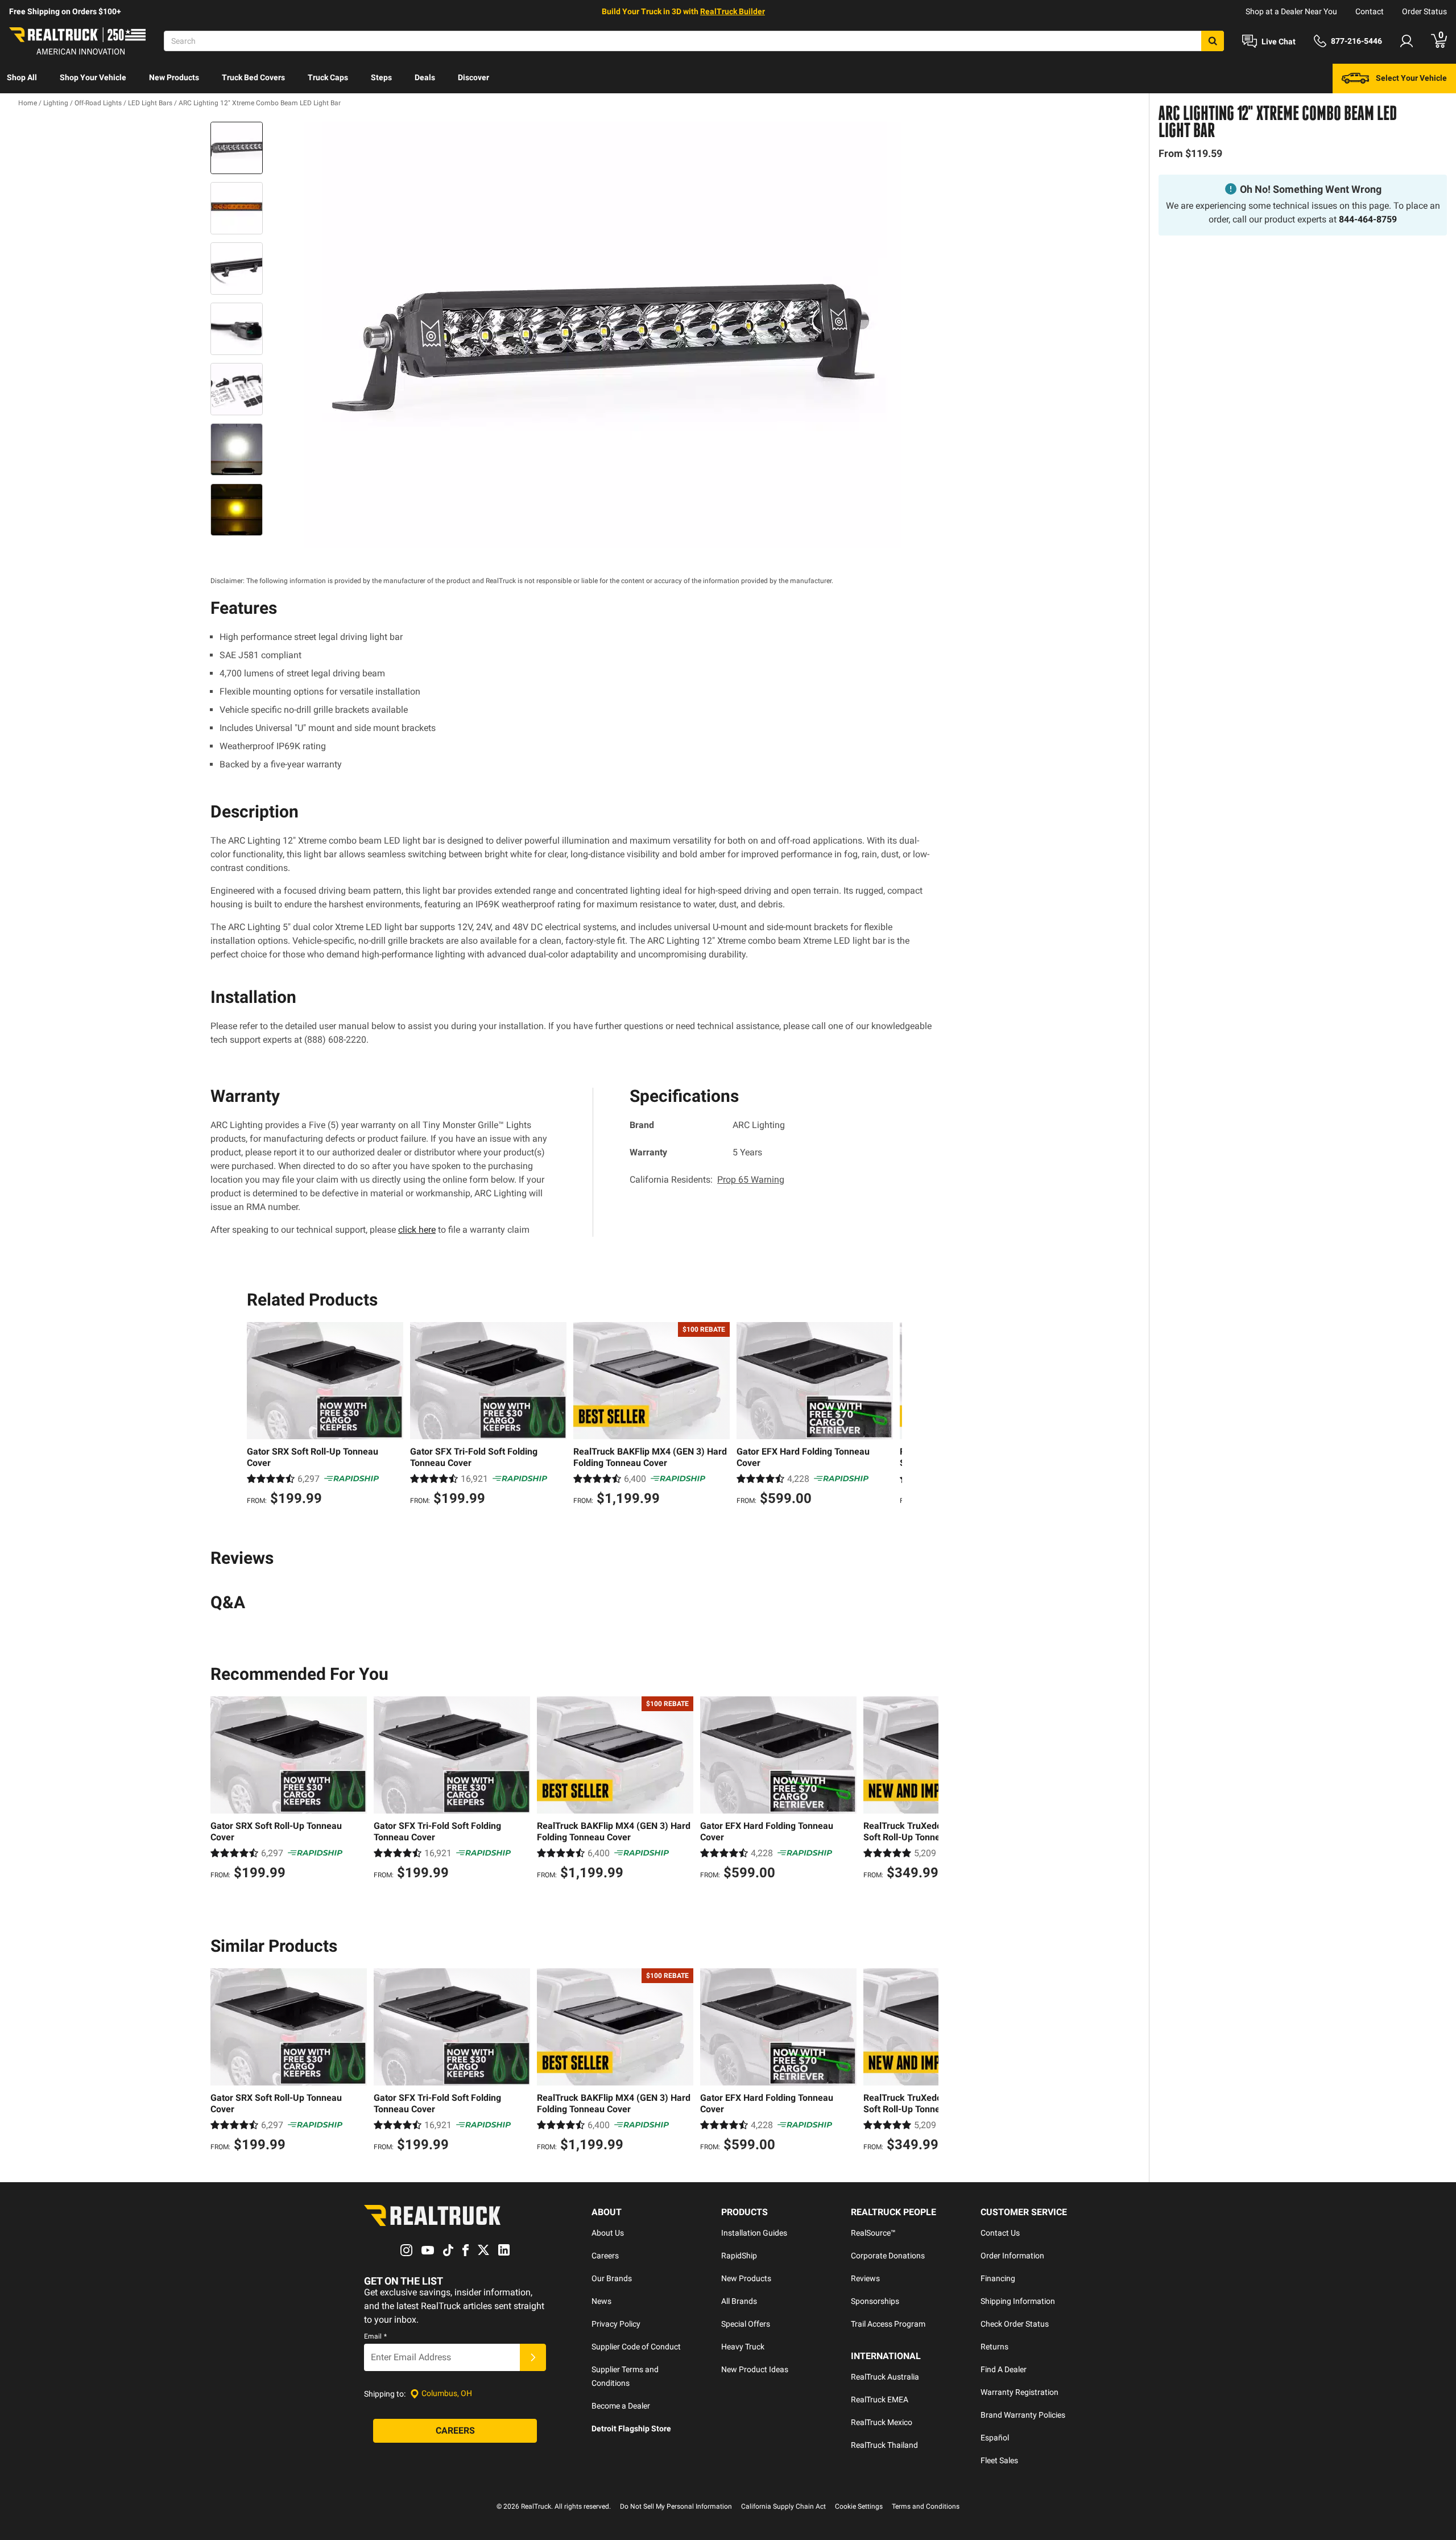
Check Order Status (1015, 2324)
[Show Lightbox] (603, 335)
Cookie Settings (859, 2506)
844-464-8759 (1368, 219)
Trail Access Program (888, 2324)
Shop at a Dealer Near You (1291, 11)
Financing (998, 2278)
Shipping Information (1018, 2301)
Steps (381, 77)
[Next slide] (891, 1415)
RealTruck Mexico (882, 2422)
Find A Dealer (1004, 2369)
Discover (473, 77)
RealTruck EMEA (880, 2399)
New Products (174, 77)
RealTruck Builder (733, 11)
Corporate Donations (888, 2256)
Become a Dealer (621, 2406)
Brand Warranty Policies (1023, 2415)
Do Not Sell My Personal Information (676, 2506)
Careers (605, 2256)
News (601, 2301)
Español (995, 2438)
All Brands (739, 2301)
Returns (994, 2347)
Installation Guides (754, 2233)
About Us (608, 2233)
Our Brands (612, 2278)
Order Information (1012, 2256)
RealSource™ (873, 2233)
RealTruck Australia (885, 2377)
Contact (1370, 11)
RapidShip (739, 2256)
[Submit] (533, 2357)
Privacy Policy (616, 2324)
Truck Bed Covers (253, 77)
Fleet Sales (999, 2460)
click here (417, 1230)
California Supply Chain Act (783, 2506)
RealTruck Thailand (884, 2445)
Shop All (22, 77)
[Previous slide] (258, 1415)
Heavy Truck (743, 2347)
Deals (425, 77)
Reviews (865, 2278)
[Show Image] (237, 148)
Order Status (1424, 11)
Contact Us (1000, 2233)
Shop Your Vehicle (93, 77)
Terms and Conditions (926, 2506)
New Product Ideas (755, 2369)
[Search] (1213, 41)
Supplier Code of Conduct (636, 2347)
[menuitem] (22, 79)
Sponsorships (875, 2301)
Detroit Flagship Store (631, 2429)
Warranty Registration (1019, 2392)
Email (375, 2336)
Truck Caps (328, 77)
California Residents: (707, 1180)
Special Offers (746, 2324)
